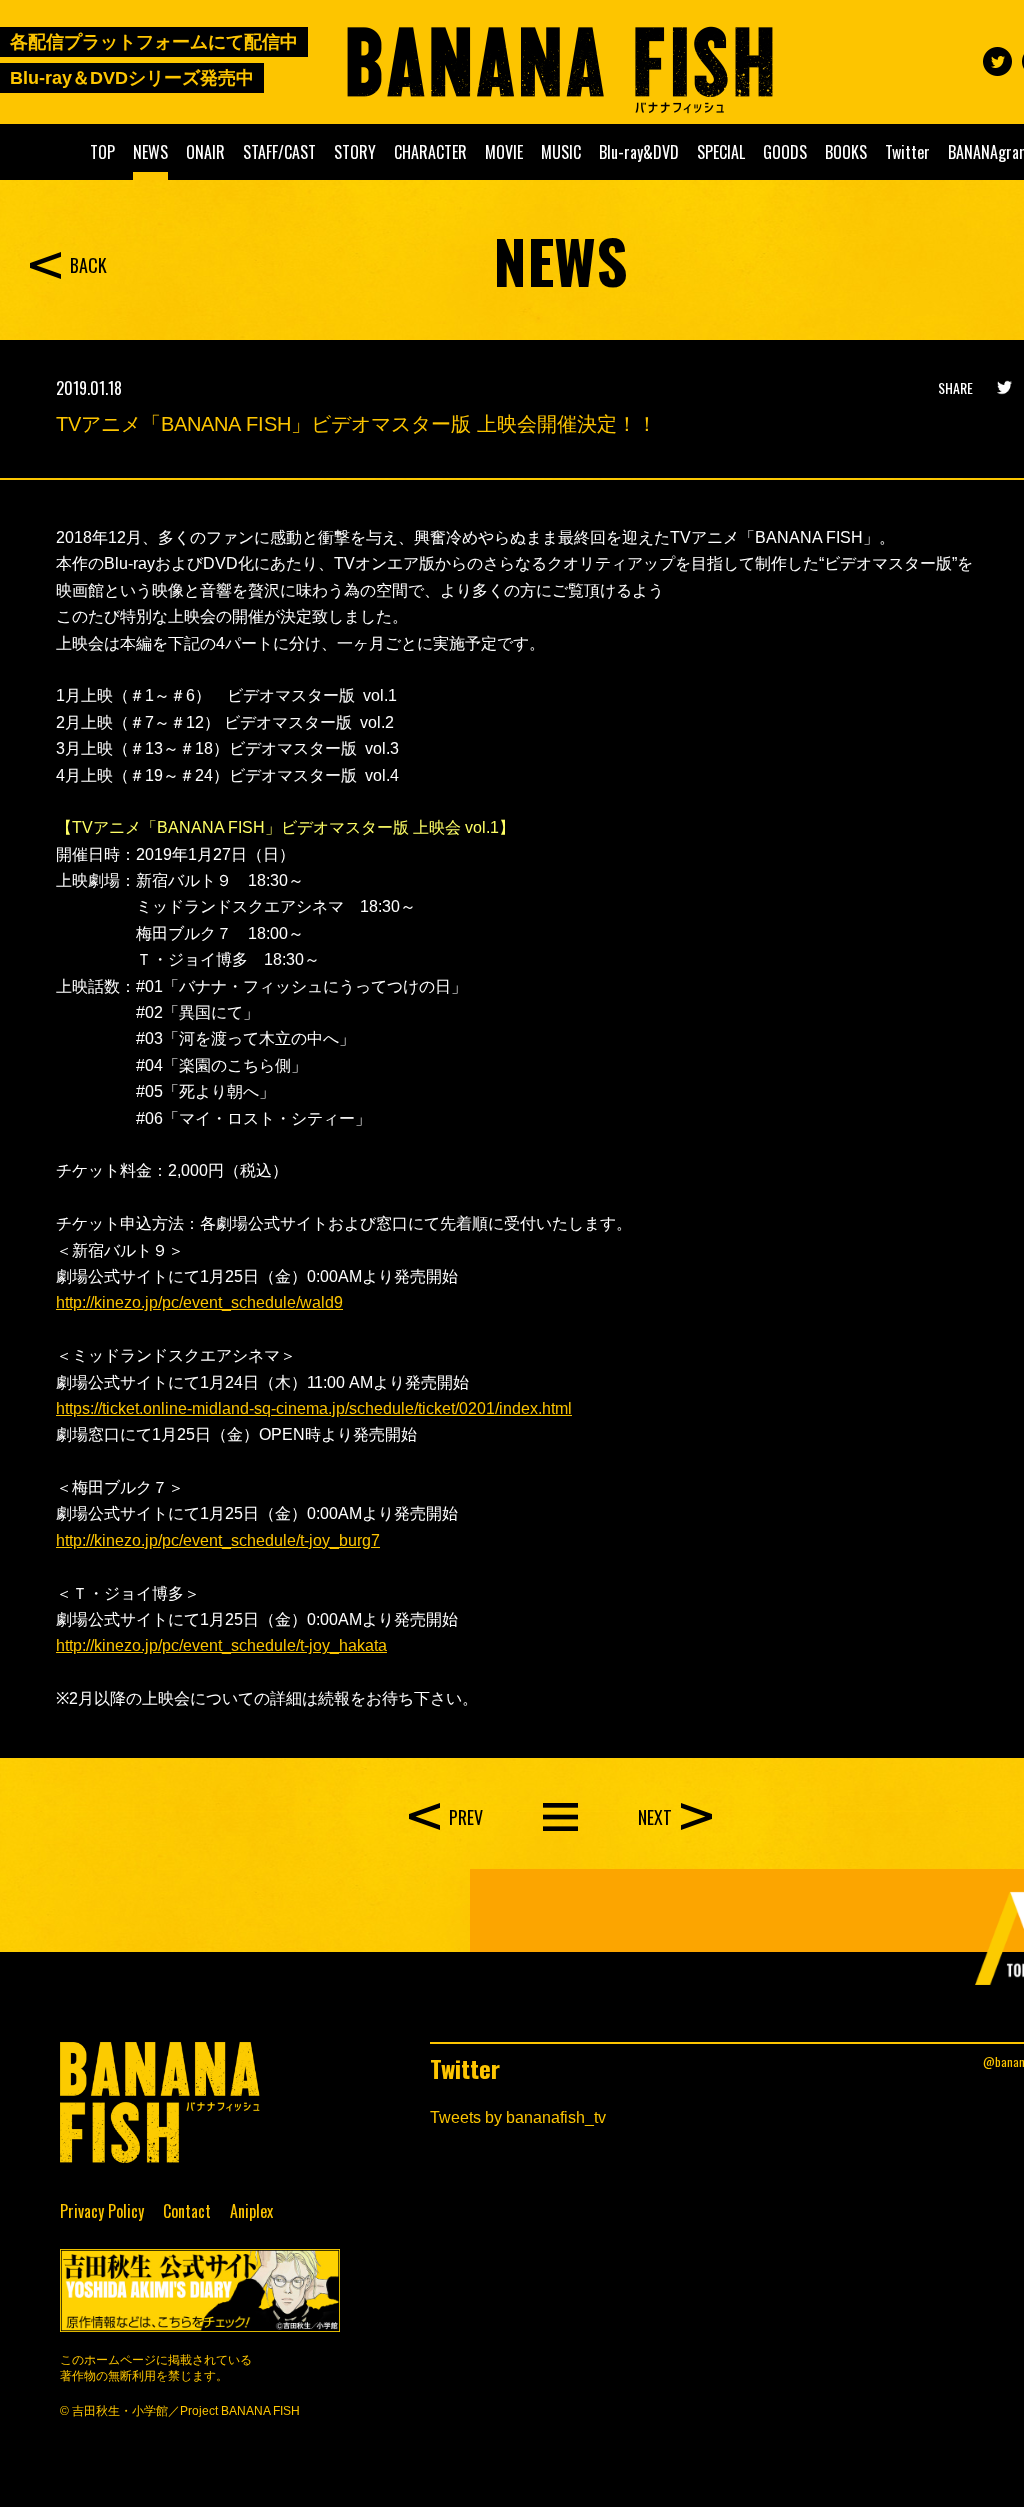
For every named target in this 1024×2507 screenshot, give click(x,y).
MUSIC (561, 152)
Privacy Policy (102, 2211)
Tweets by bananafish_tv (518, 2117)
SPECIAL (721, 152)
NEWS (150, 152)
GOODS (785, 152)
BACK (88, 265)
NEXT (655, 1817)
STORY (355, 152)
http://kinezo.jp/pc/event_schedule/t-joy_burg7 (218, 1540)
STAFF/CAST (279, 152)
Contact (187, 2211)
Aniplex (251, 2211)
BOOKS (846, 152)
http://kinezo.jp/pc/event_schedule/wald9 (199, 1302)
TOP (102, 152)
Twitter (907, 152)
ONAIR (205, 152)
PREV (466, 1817)
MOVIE (504, 152)
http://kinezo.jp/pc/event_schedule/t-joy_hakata (221, 1645)
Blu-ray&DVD (639, 152)
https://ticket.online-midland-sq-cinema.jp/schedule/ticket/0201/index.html (314, 1408)
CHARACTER (430, 152)
